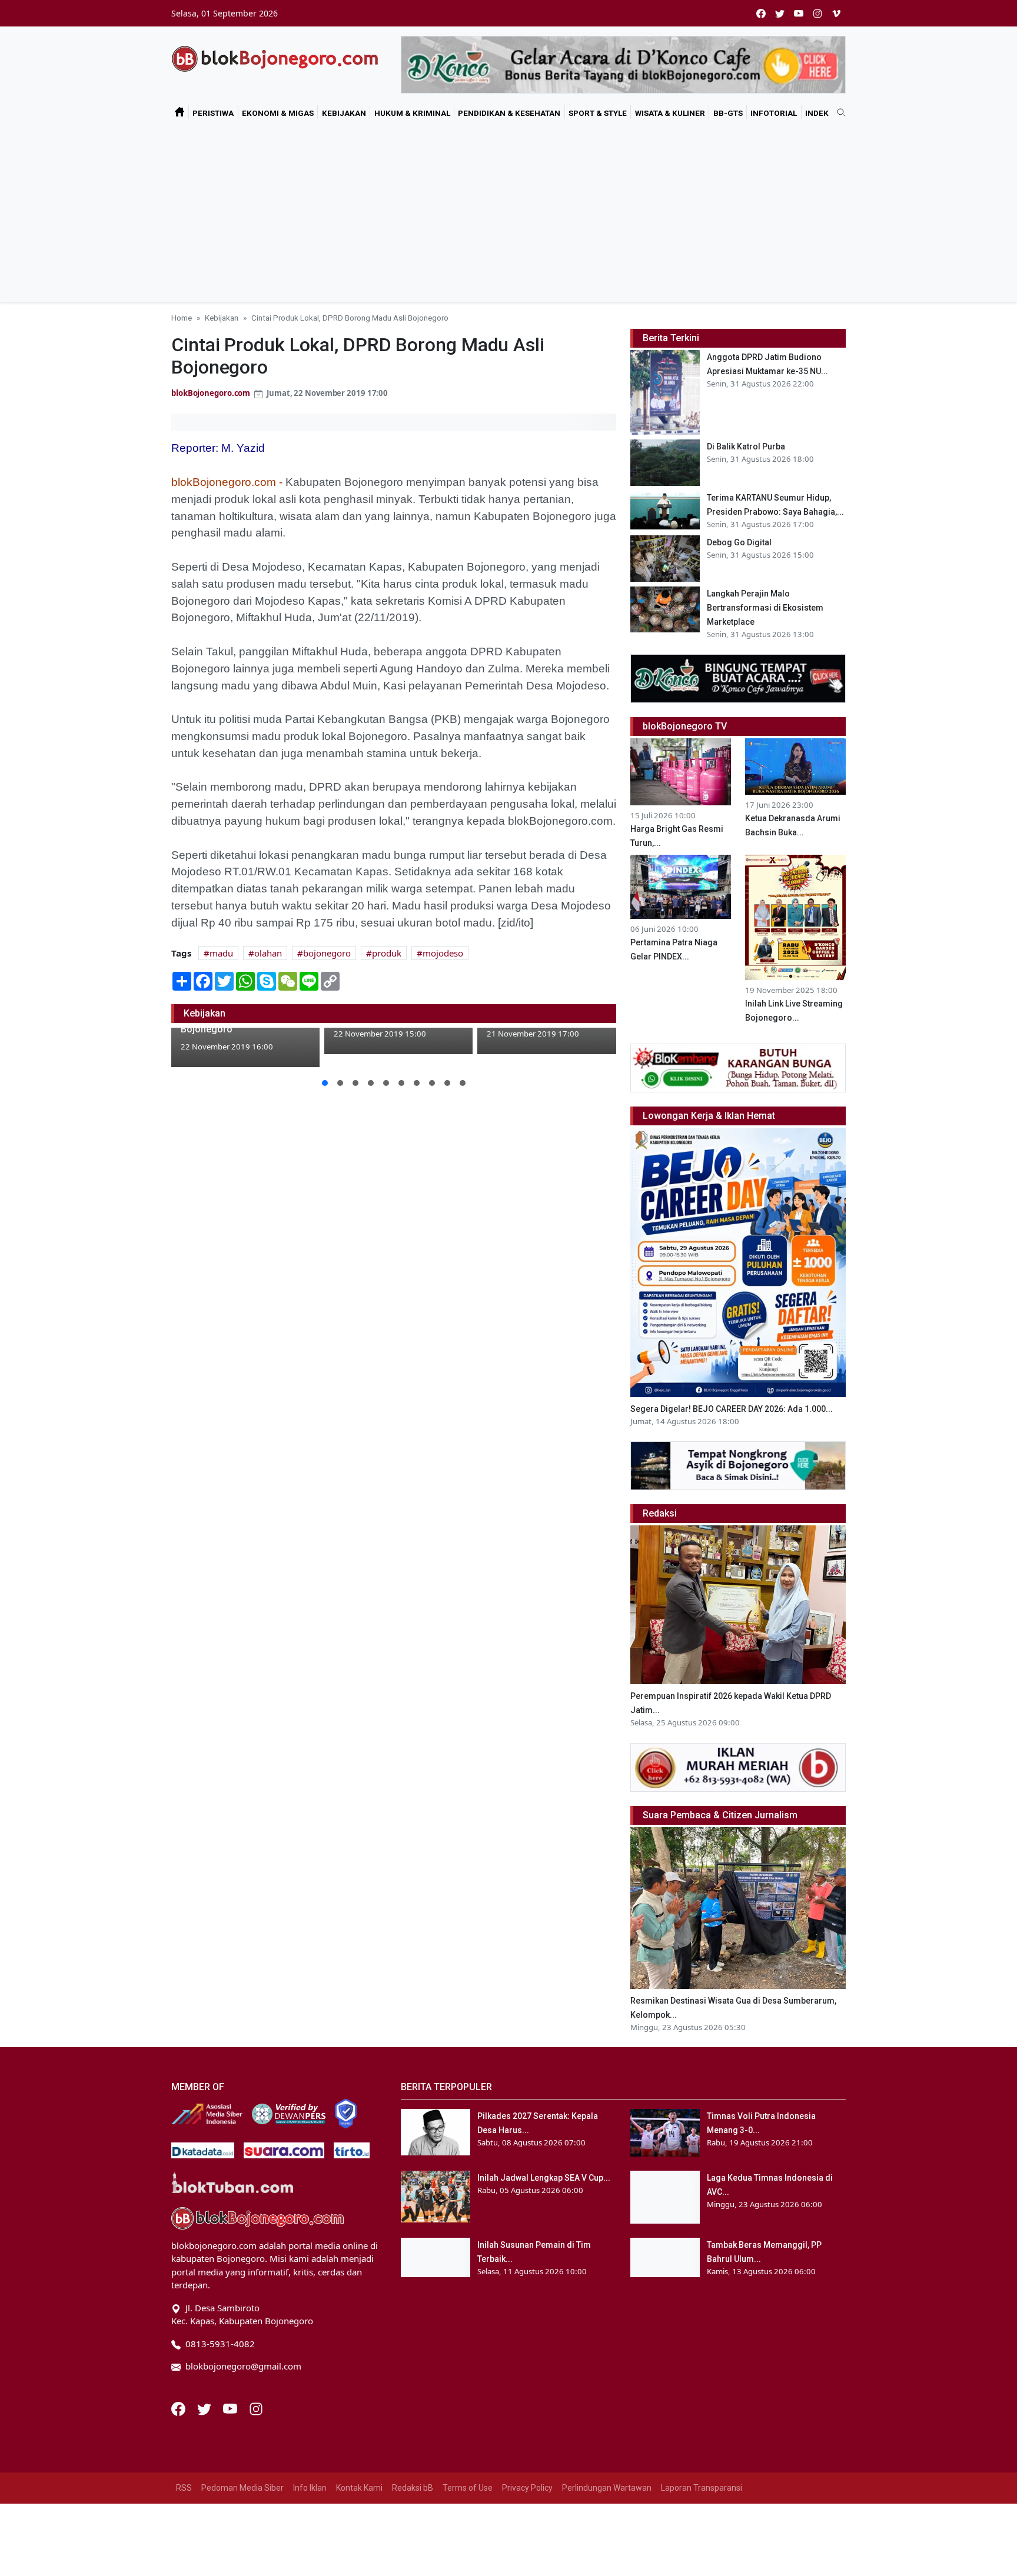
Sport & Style (598, 113)
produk (387, 953)
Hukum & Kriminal (412, 113)
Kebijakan (344, 113)
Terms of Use (468, 2488)
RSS (184, 2488)
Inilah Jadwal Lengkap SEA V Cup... (544, 2178)
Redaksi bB (413, 2488)
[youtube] (799, 13)
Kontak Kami (359, 2488)
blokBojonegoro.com (211, 393)
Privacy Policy (527, 2488)
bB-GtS (728, 113)
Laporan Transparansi (702, 2488)
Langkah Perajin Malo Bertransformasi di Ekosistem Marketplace (765, 608)
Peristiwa (213, 113)
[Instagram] (256, 2408)
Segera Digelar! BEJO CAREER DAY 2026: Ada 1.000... (732, 1409)
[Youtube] (231, 2408)
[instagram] (817, 13)
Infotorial (774, 113)
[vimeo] (836, 13)
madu (221, 953)
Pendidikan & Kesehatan (509, 113)
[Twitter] (205, 2408)
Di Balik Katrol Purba (746, 446)
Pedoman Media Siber (242, 2488)
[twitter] (780, 13)
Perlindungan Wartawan (607, 2488)
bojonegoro (327, 953)
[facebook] (761, 13)
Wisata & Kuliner (670, 113)
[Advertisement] (508, 214)
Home (182, 318)
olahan (268, 953)
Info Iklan (310, 2488)
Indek (817, 113)
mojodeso (443, 953)
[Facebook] (180, 2408)
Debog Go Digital (739, 542)
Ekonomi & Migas (278, 113)
